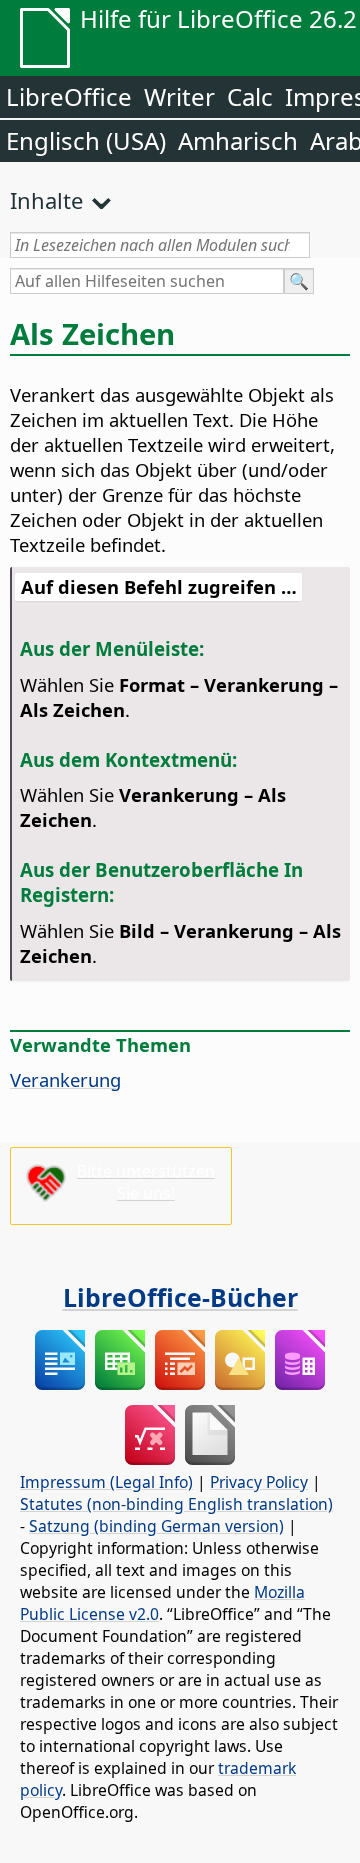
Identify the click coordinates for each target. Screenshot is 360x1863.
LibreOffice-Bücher (180, 1297)
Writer (179, 96)
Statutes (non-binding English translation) (176, 1504)
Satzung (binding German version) (156, 1526)
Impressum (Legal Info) (106, 1482)
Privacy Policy (259, 1482)
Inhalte (46, 200)
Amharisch (238, 140)
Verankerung (65, 1079)
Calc (250, 96)
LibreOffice (69, 96)
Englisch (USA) (86, 140)
